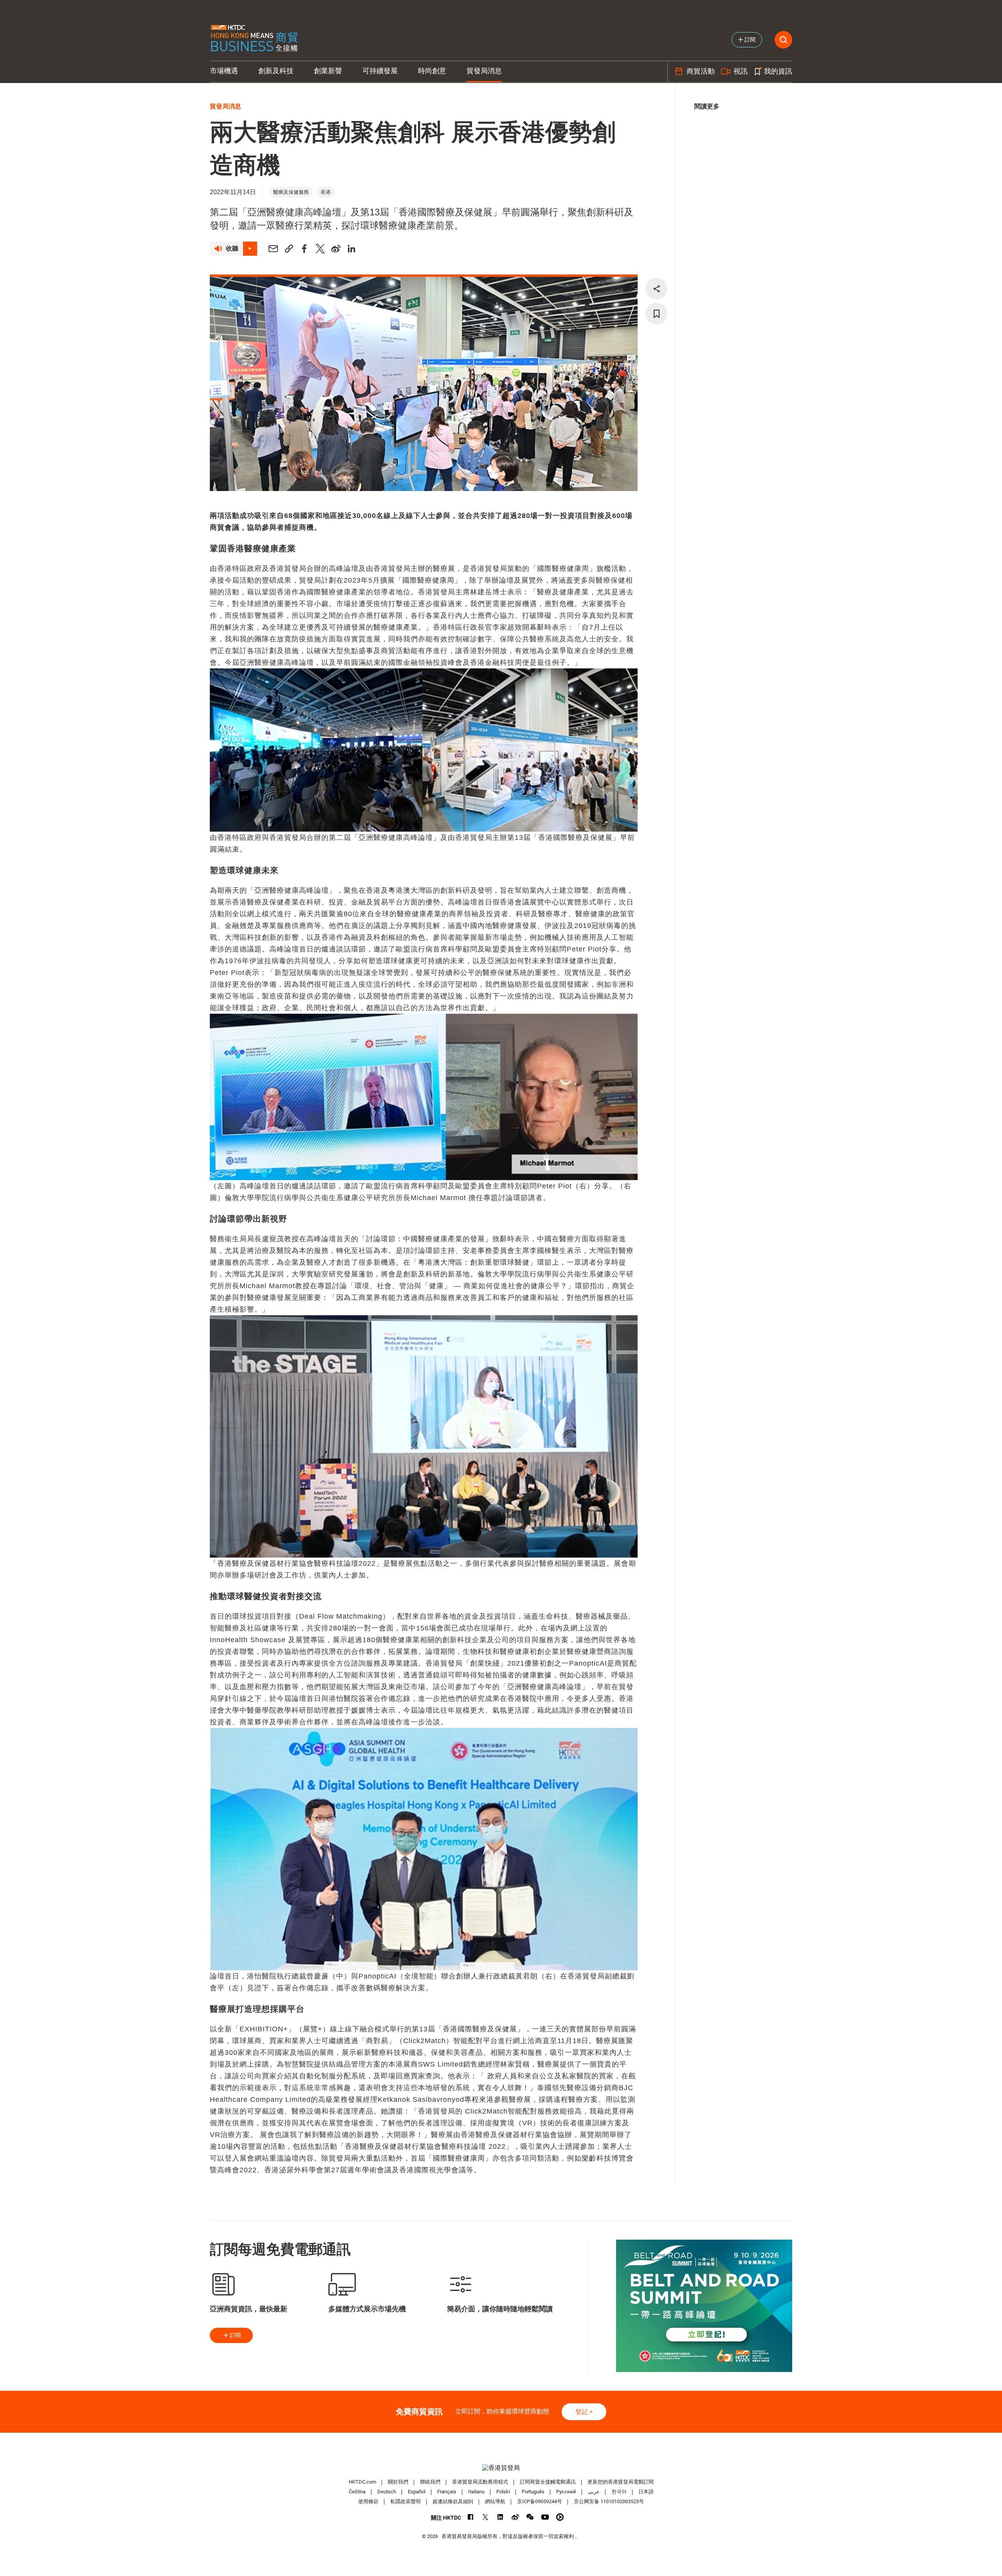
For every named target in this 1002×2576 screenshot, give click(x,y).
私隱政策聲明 (405, 2501)
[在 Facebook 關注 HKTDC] (471, 2517)
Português (533, 2492)
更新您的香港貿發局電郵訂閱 (621, 2482)
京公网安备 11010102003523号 (609, 2501)
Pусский (566, 2492)
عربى (594, 2492)
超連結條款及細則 (453, 2501)
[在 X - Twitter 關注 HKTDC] (486, 2517)
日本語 (646, 2492)
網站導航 (495, 2501)
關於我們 (398, 2482)
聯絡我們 (430, 2482)
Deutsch (387, 2492)
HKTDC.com (362, 2482)
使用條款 (368, 2501)
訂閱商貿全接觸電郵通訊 (548, 2482)
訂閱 (235, 2335)
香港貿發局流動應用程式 (480, 2482)
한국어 (619, 2492)
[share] (656, 289)
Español (417, 2492)
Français (447, 2492)
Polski (503, 2492)
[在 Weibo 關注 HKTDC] (515, 2517)
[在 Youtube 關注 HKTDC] (545, 2517)
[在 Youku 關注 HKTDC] (560, 2517)
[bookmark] (656, 314)
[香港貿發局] (501, 2468)
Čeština (357, 2492)
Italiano (476, 2492)
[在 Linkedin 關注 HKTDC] (500, 2517)
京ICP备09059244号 (540, 2501)
